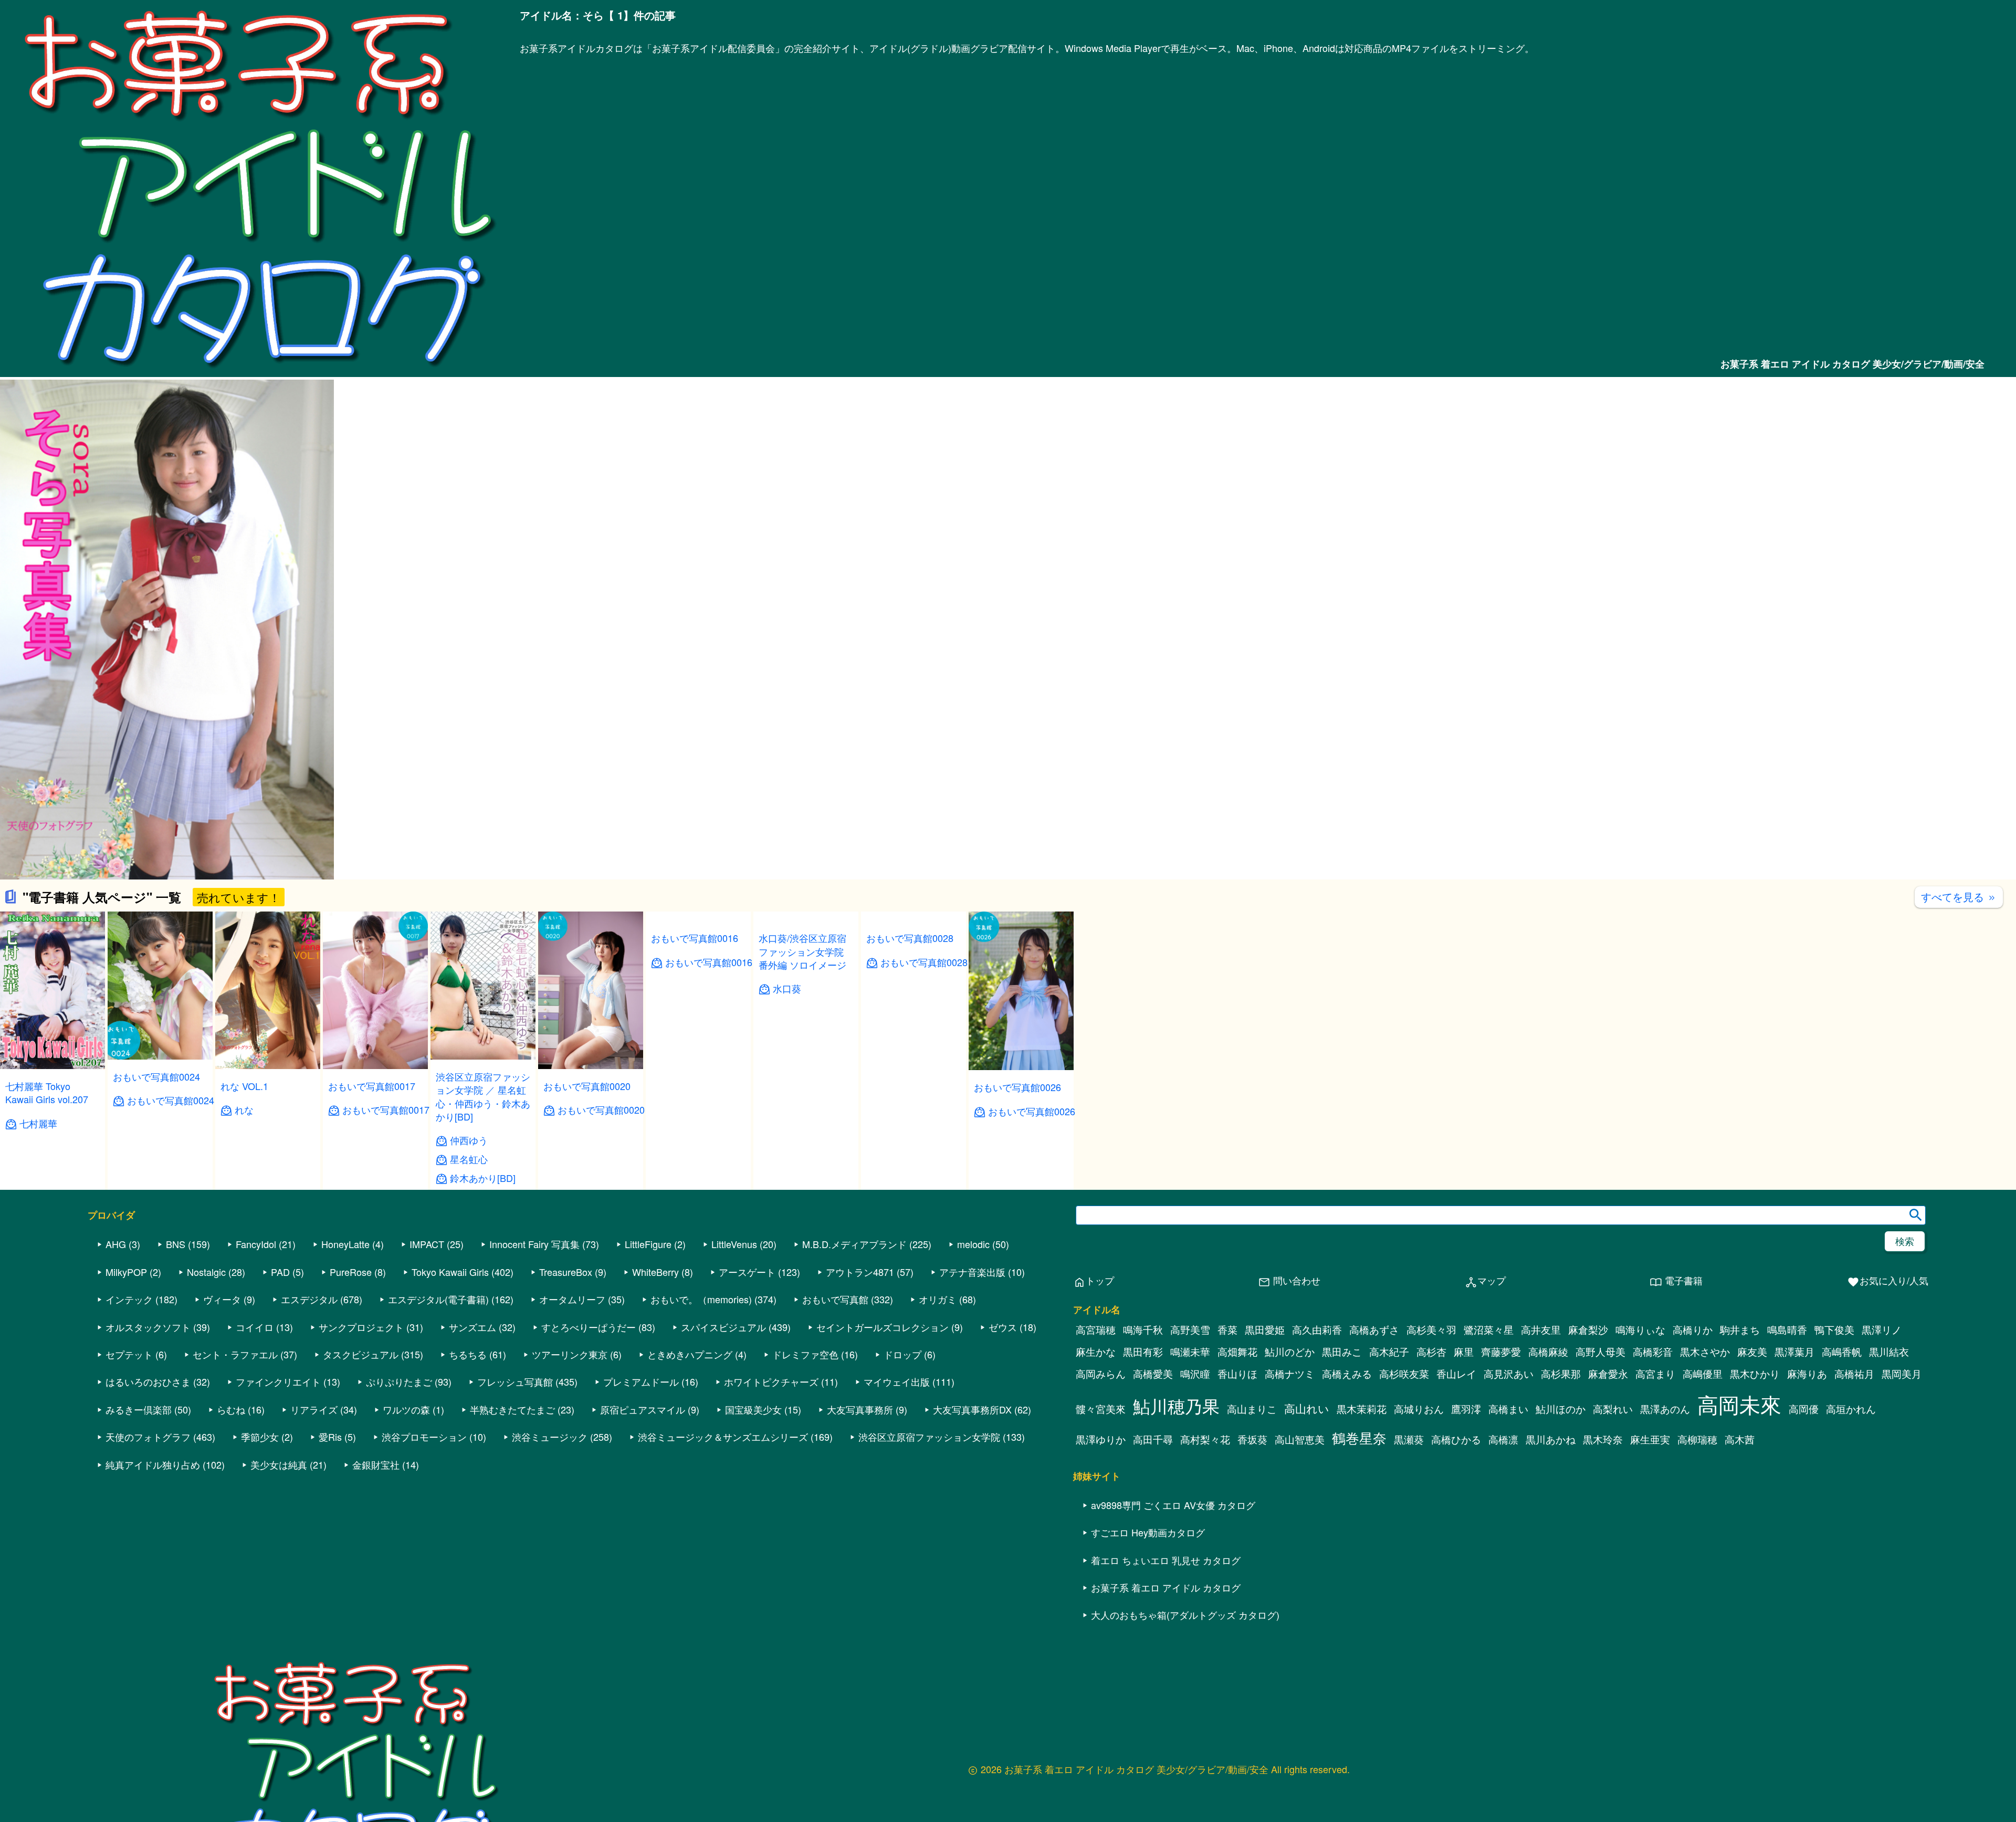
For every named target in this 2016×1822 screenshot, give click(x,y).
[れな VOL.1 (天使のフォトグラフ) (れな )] (268, 1066)
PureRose (351, 1272)
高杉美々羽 (1431, 1329)
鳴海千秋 (1143, 1329)
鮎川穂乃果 (1176, 1405)
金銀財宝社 (376, 1464)
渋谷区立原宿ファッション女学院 (929, 1437)
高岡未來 (1739, 1404)
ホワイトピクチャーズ (771, 1381)
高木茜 (1740, 1439)
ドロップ (902, 1354)
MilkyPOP (126, 1272)
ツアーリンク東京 (570, 1354)
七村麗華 (38, 1123)
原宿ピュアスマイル (643, 1409)
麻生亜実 (1650, 1439)
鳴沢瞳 (1195, 1374)
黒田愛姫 (1265, 1329)
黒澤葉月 (1794, 1352)
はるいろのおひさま (148, 1381)
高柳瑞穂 (1697, 1439)
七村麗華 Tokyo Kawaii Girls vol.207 (47, 1092)
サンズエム (472, 1327)
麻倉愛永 (1608, 1374)
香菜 (1227, 1329)
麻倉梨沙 (1588, 1329)
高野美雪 (1190, 1329)
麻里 (1464, 1352)
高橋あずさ (1374, 1329)
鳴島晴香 (1787, 1329)
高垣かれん (1851, 1409)
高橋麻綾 (1548, 1352)
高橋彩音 (1653, 1352)
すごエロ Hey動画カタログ (1148, 1532)
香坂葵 (1252, 1439)
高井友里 (1541, 1329)
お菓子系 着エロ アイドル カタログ (1166, 1587)
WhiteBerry (655, 1272)
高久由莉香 (1317, 1329)
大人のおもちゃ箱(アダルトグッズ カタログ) (1185, 1615)
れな (244, 1110)
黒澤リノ (1882, 1329)
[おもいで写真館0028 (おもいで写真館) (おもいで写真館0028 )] (913, 1067)
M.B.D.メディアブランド (854, 1244)
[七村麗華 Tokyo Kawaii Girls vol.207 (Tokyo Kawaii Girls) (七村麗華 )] (52, 1066)
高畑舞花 (1237, 1352)
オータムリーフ (572, 1299)
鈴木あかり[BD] (483, 1178)
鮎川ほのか (1561, 1409)
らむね (231, 1409)
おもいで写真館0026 (1017, 1087)
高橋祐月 (1854, 1374)
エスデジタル (309, 1299)
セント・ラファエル (235, 1354)
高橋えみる (1347, 1374)
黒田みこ (1342, 1352)
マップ (1485, 1281)
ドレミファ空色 (805, 1354)
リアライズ (314, 1409)
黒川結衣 (1889, 1352)
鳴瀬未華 (1190, 1352)
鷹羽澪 (1466, 1409)
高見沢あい (1509, 1374)
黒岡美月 (1902, 1374)
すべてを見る (1959, 897)
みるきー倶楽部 (139, 1409)
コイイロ (255, 1327)
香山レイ (1456, 1374)
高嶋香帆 (1842, 1352)
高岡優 (1804, 1409)
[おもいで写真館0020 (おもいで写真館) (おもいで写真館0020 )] (591, 1066)
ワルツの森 (406, 1409)
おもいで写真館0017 (372, 1086)
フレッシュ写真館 (515, 1381)
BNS (176, 1244)
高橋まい (1508, 1409)
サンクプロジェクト (361, 1327)
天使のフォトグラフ (148, 1437)
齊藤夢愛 (1501, 1352)
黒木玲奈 (1603, 1439)
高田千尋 (1153, 1439)
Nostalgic (206, 1272)
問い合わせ (1289, 1281)
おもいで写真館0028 (910, 1087)
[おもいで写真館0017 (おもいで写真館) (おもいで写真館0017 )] (375, 1066)
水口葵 (787, 1127)
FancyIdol (256, 1244)
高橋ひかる (1456, 1439)
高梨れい (1613, 1409)
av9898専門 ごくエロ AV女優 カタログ (1173, 1505)
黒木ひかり (1755, 1374)
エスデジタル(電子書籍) (438, 1299)
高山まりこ (1252, 1409)
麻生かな (1096, 1352)
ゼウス (1003, 1327)
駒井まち (1740, 1329)
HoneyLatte (345, 1244)
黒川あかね (1551, 1439)
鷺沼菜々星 (1489, 1329)
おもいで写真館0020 (587, 1086)
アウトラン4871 (860, 1272)
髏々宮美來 (1101, 1409)
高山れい (1307, 1408)
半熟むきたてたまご (512, 1409)
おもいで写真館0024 (156, 1076)
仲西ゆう (469, 1140)
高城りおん (1419, 1409)
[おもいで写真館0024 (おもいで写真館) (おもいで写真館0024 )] (160, 1056)
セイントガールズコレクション (883, 1327)
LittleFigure (648, 1244)
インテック (129, 1299)
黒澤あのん (1665, 1409)
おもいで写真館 (835, 1299)
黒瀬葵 (1409, 1439)
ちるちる (468, 1354)
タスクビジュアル (361, 1354)
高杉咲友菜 (1404, 1374)
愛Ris (330, 1437)
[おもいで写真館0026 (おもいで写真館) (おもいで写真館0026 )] (1021, 1067)
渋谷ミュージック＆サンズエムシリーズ (723, 1437)
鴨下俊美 (1834, 1329)
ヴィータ (222, 1299)
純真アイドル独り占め (153, 1464)
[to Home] (260, 371)
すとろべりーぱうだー (589, 1327)
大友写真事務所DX (972, 1409)
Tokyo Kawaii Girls (450, 1272)
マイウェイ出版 (897, 1381)
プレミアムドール (641, 1381)
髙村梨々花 (1205, 1439)
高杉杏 (1431, 1352)
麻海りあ (1807, 1374)
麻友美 (1752, 1352)
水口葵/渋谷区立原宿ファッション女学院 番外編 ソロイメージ (802, 1090)
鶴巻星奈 (1359, 1437)
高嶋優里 (1703, 1374)
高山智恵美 (1300, 1439)
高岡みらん (1101, 1374)
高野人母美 (1600, 1352)
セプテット (129, 1354)
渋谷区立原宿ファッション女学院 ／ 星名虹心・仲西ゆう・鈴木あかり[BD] (483, 1096)
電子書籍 (1676, 1281)
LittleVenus (734, 1244)
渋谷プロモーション (424, 1437)
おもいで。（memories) (701, 1299)
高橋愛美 (1153, 1374)
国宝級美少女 (753, 1409)
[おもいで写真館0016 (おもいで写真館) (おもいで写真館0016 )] (698, 1066)
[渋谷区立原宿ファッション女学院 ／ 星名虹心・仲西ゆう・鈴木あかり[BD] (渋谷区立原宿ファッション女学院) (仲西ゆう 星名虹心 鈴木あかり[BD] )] (483, 1056)
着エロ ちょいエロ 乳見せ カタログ (1166, 1560)
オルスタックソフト (148, 1327)
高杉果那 (1561, 1374)
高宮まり (1655, 1374)
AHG (116, 1244)
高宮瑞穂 (1096, 1329)
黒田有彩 (1143, 1352)
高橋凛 (1503, 1439)
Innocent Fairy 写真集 (534, 1244)
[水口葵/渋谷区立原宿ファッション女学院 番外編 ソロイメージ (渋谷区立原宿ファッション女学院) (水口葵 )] (806, 1057)
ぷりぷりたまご (399, 1381)
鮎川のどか (1290, 1352)
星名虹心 (469, 1159)
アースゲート (747, 1272)
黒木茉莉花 (1362, 1409)
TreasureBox (566, 1272)
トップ (1094, 1281)
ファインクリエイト (278, 1381)
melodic (973, 1244)
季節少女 (260, 1437)
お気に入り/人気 (1888, 1281)
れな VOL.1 (244, 1086)
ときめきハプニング (690, 1354)
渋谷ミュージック (550, 1437)
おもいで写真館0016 (695, 1086)
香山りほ (1237, 1374)
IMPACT (427, 1244)
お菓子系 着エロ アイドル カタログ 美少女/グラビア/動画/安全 (1852, 364)
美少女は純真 (279, 1464)
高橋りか (1693, 1329)
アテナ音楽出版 (972, 1272)
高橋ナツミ (1290, 1374)
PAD (280, 1272)
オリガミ (938, 1299)
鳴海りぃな (1640, 1329)
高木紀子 (1389, 1352)
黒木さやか (1705, 1352)
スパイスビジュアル (723, 1327)
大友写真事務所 (860, 1409)
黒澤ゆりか (1101, 1439)
